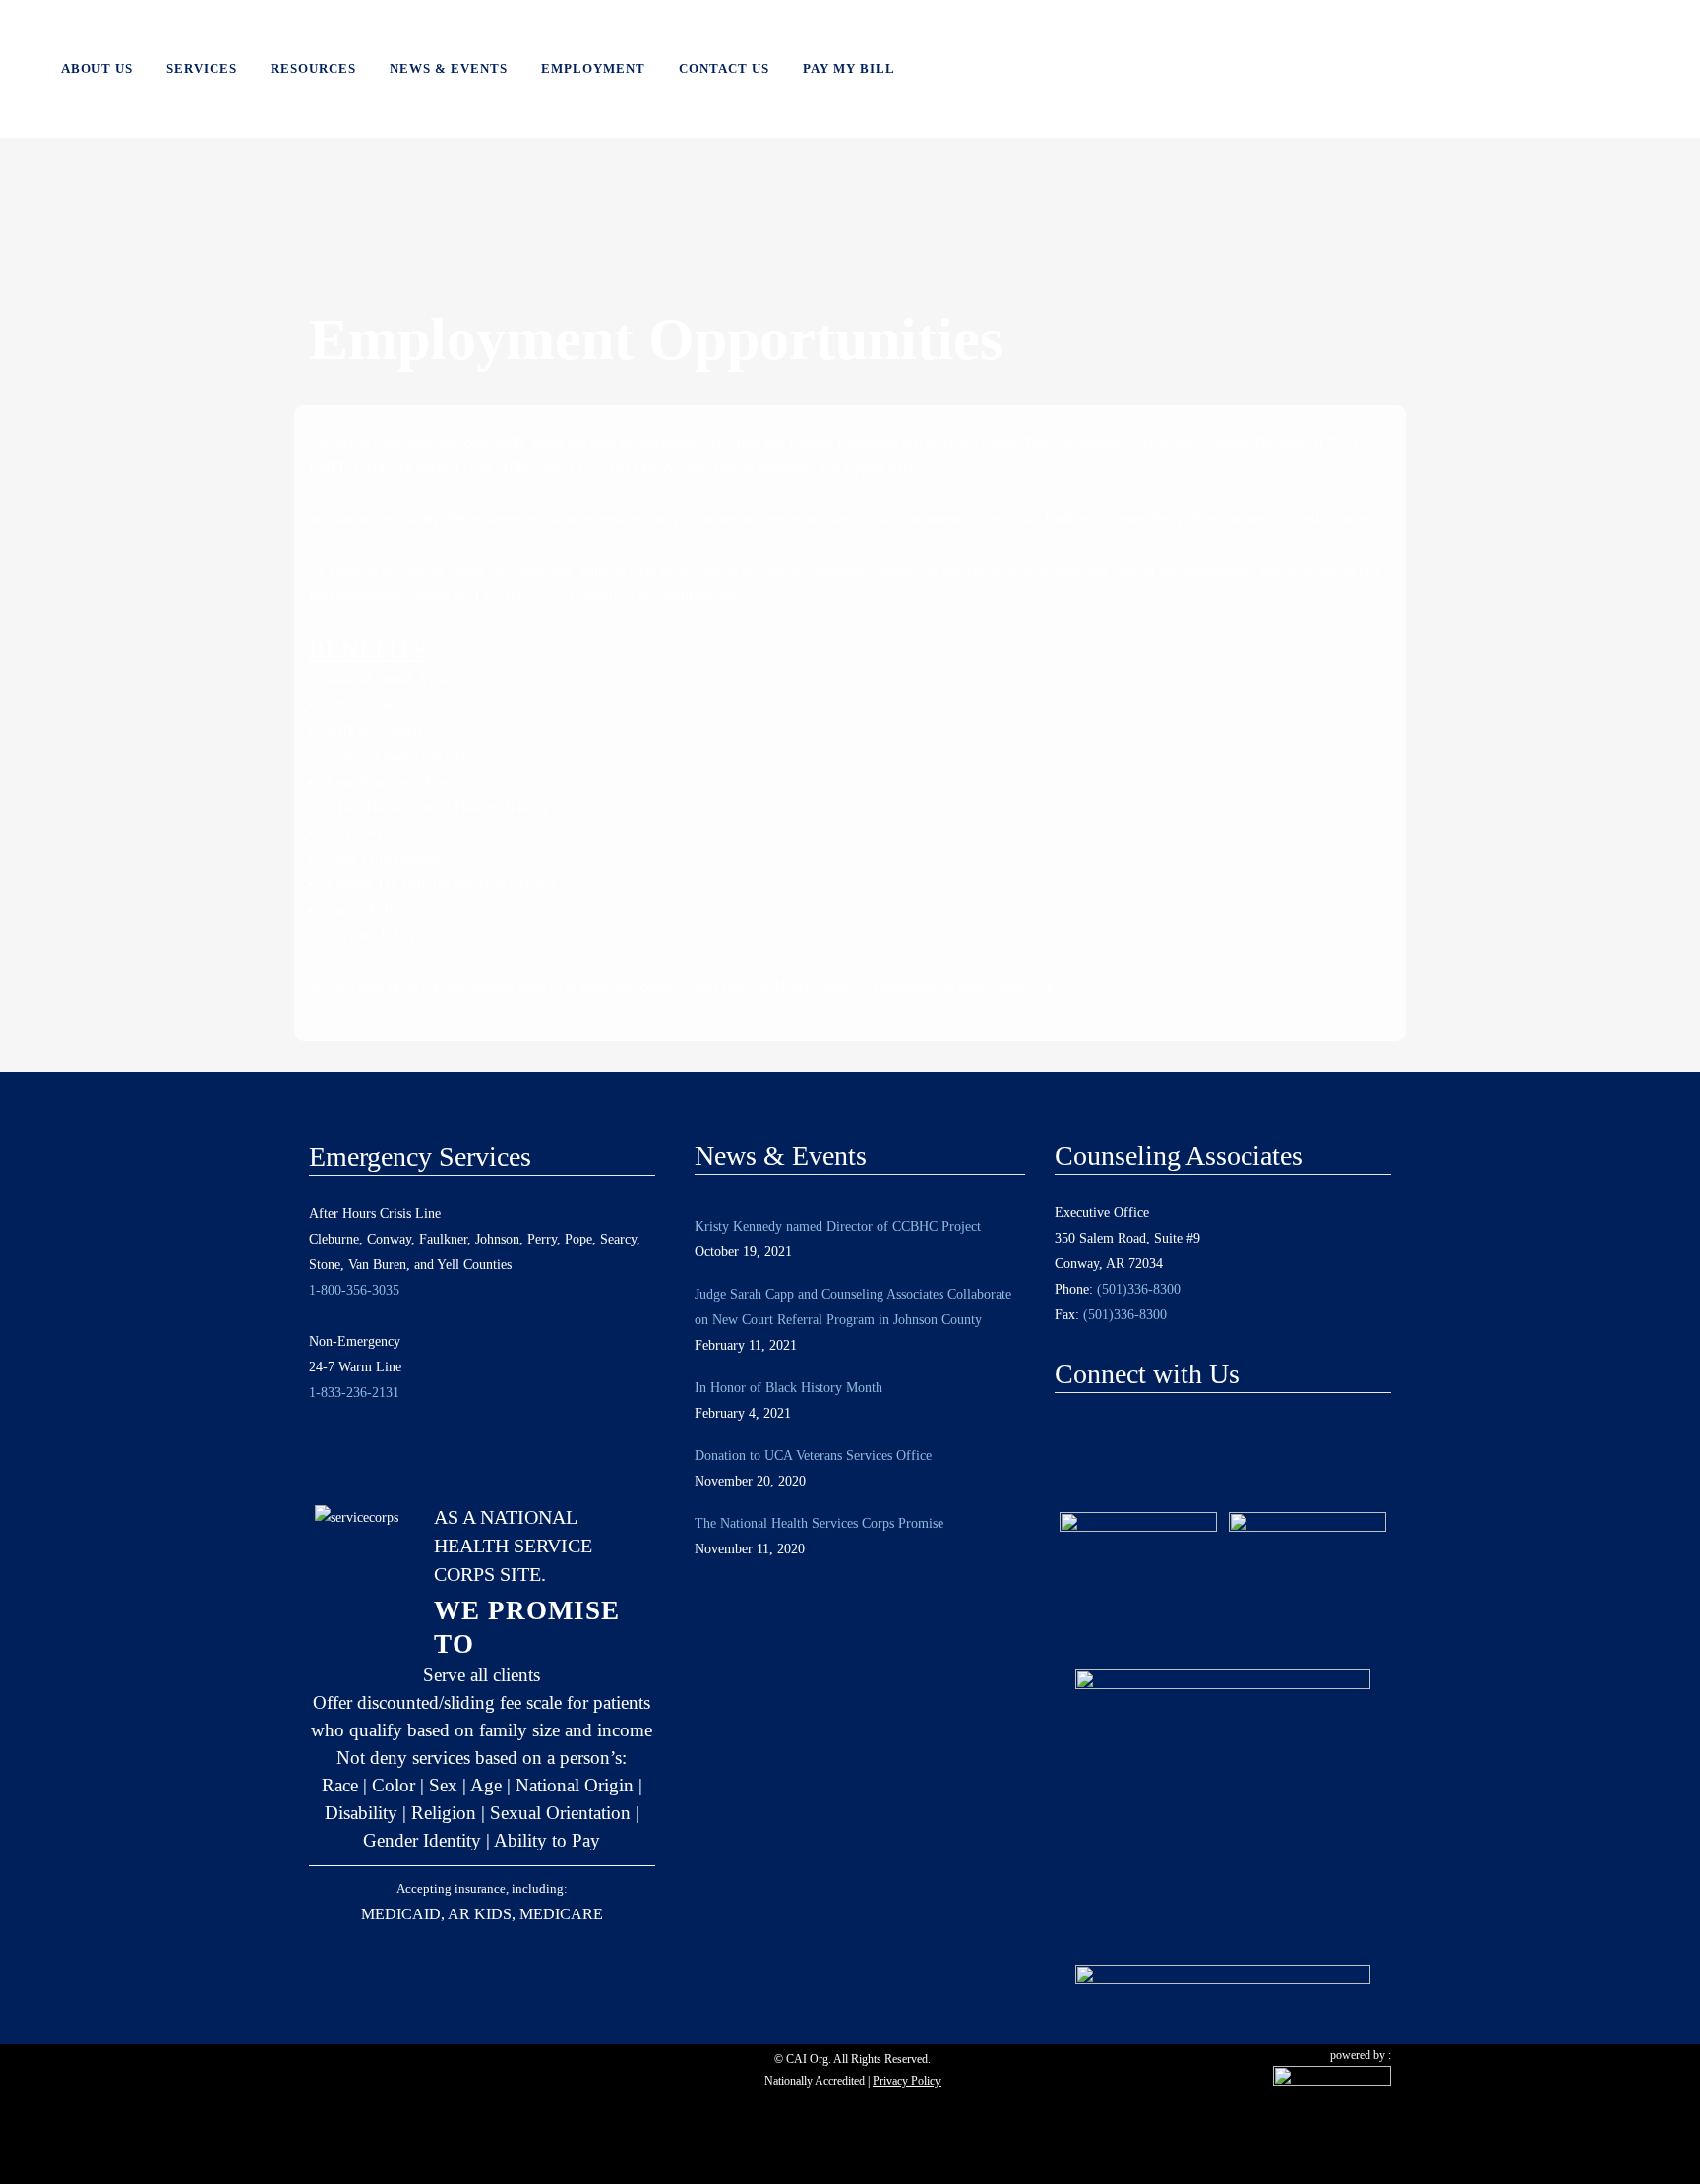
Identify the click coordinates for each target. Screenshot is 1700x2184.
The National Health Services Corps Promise (819, 1523)
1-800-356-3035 (354, 1290)
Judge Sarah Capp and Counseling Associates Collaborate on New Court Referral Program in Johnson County (853, 1307)
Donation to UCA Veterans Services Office (813, 1456)
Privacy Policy (907, 2081)
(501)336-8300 (1139, 1289)
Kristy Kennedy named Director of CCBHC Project (838, 1226)
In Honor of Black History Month (789, 1388)
